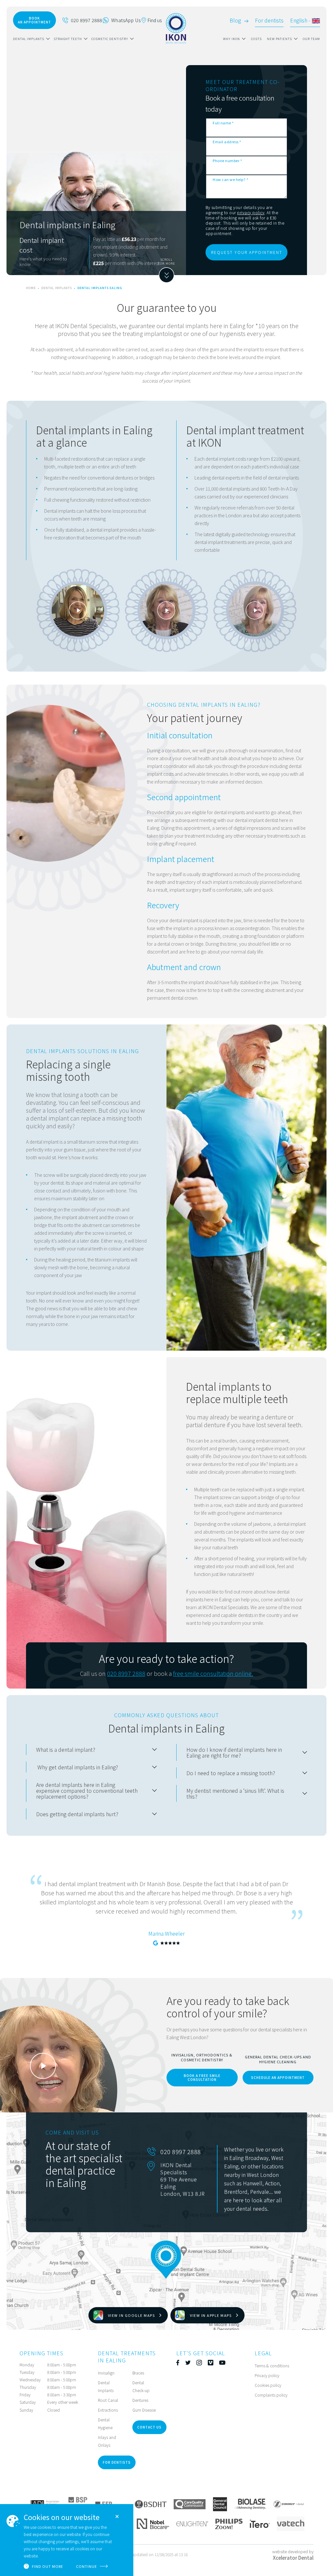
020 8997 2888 (126, 1673)
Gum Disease (144, 2410)
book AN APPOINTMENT (34, 20)
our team (311, 39)
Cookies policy (268, 2385)
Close (117, 2516)
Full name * (223, 123)
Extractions (108, 2410)
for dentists (117, 2462)
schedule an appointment (278, 2077)
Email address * (227, 142)
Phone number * (227, 160)
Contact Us (149, 2427)
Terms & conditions (272, 2366)
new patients (280, 39)
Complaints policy (271, 2395)
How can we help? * (230, 179)
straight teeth (68, 39)
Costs (256, 39)
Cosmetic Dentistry (110, 39)
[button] (31, 39)
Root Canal (108, 2400)
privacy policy (251, 212)
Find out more (47, 2566)
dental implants (29, 39)
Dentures (140, 2400)
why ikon (232, 39)
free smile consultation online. (213, 1673)
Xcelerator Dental (293, 2558)
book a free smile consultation (202, 2077)
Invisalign (106, 2373)
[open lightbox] (78, 610)
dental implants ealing (100, 288)
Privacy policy (267, 2375)
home (31, 288)
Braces (138, 2373)
